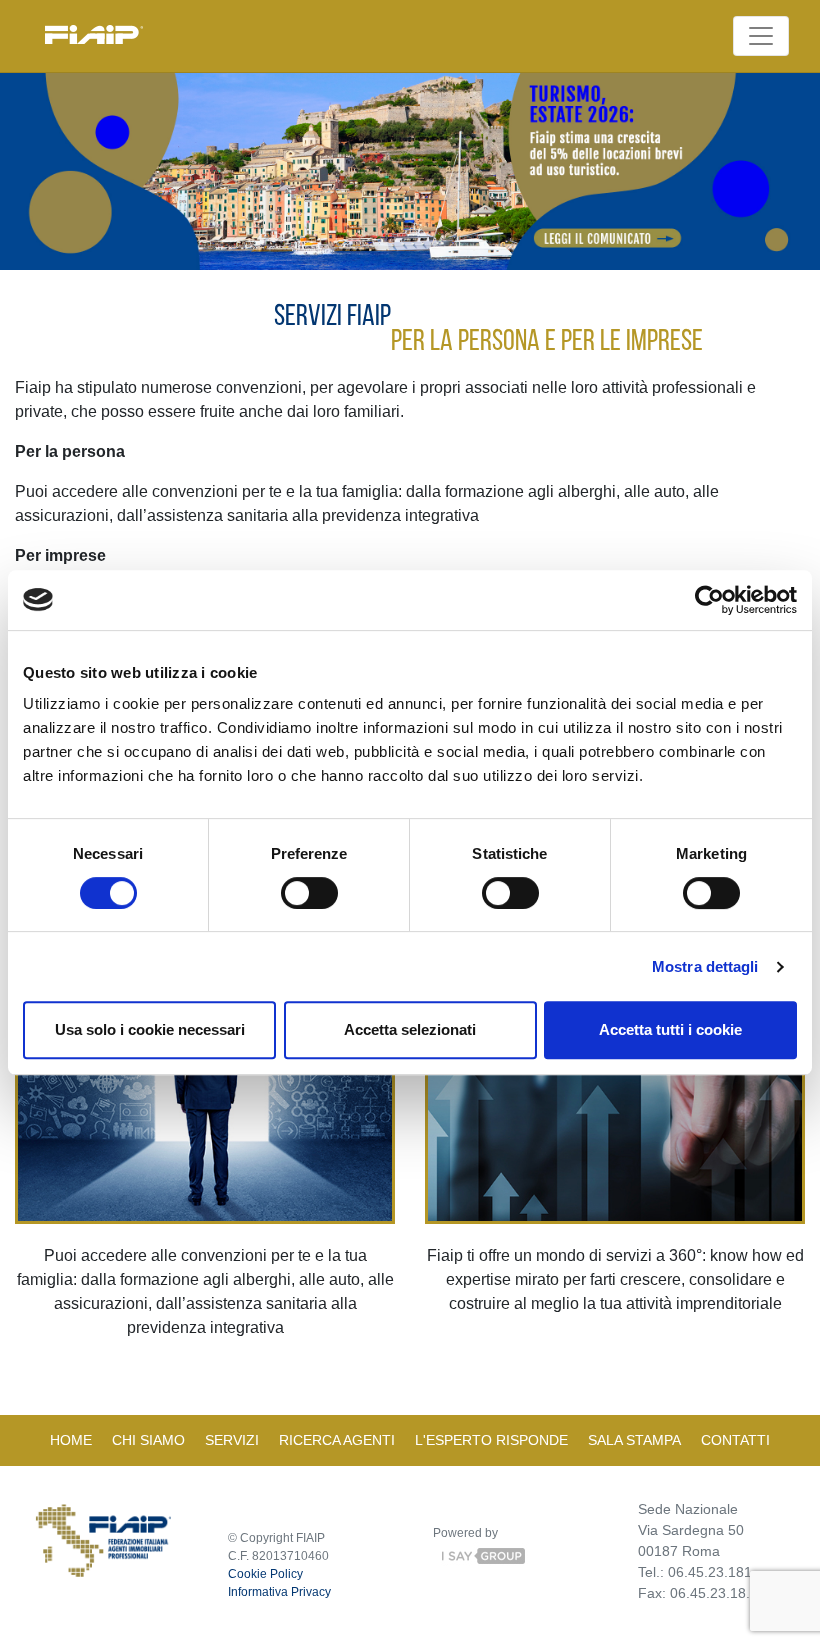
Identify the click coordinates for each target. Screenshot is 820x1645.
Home (71, 1440)
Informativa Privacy (279, 1592)
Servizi (232, 1440)
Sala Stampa (634, 1440)
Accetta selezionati (410, 1029)
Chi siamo (148, 1440)
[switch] (309, 893)
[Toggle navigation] (761, 36)
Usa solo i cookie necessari (150, 1029)
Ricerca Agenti (337, 1440)
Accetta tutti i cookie (670, 1029)
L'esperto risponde (491, 1440)
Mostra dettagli (705, 966)
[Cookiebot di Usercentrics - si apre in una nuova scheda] (709, 600)
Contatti (735, 1440)
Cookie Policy (265, 1574)
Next (782, 174)
